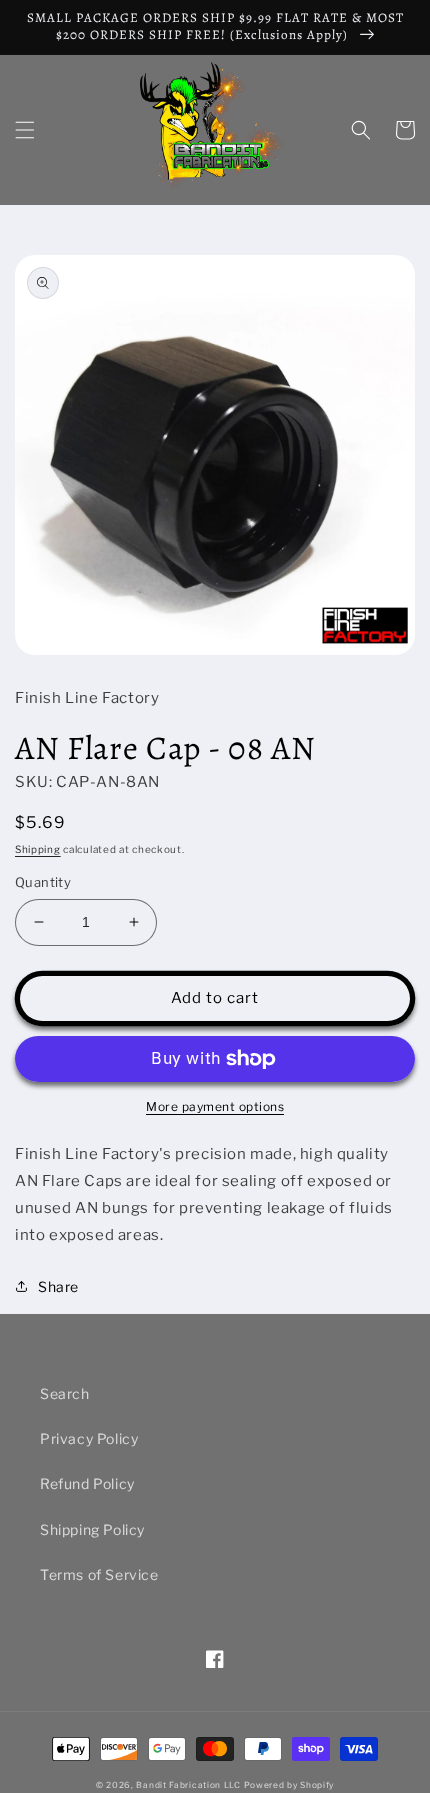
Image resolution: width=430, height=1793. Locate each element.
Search (65, 1393)
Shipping (38, 849)
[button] (25, 130)
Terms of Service (99, 1574)
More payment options (215, 1106)
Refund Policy (87, 1483)
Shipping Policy (92, 1529)
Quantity (43, 882)
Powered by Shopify (289, 1785)
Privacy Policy (89, 1438)
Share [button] (58, 1286)
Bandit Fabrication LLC (188, 1785)
